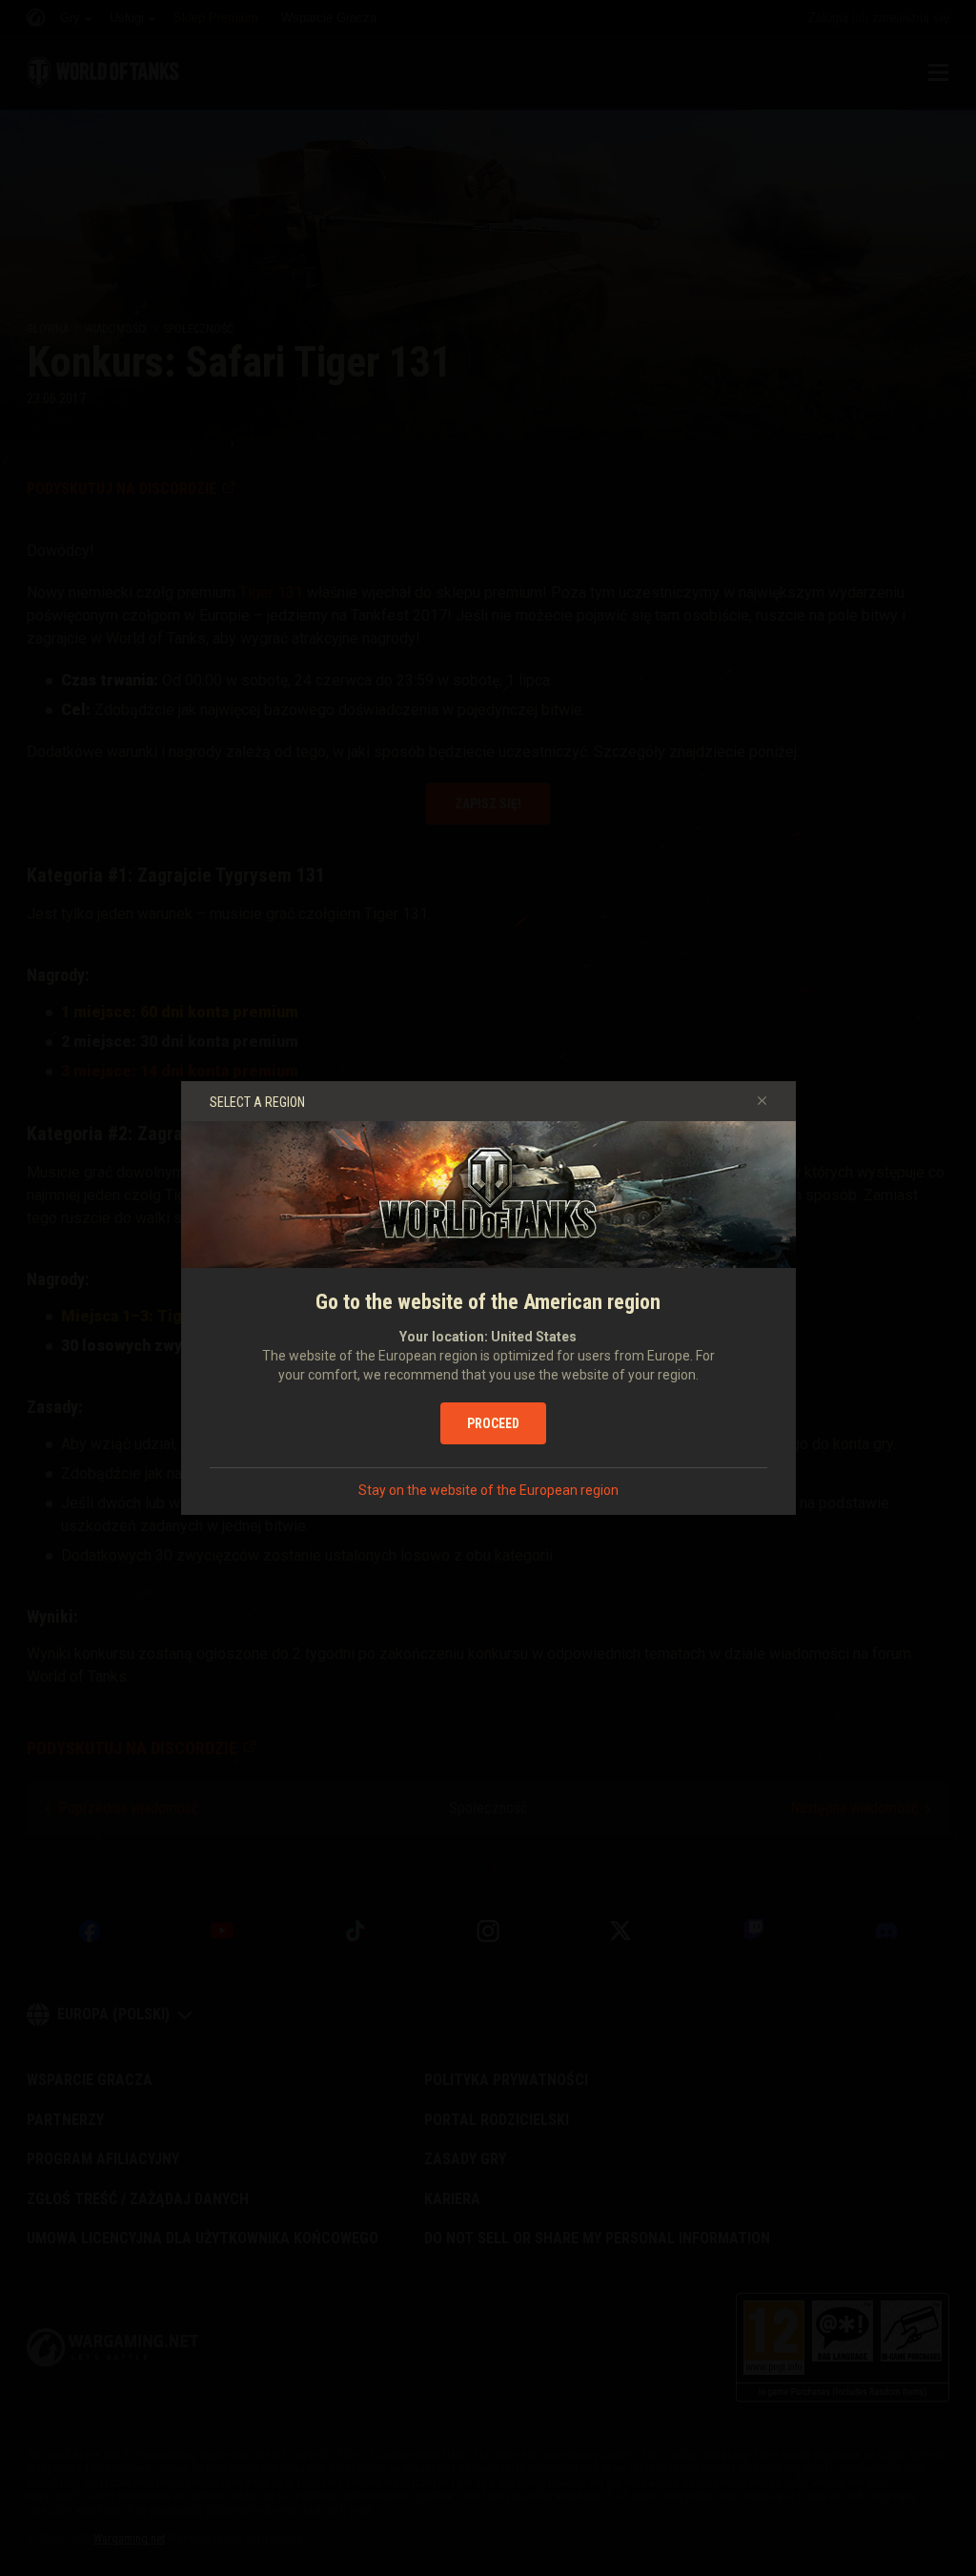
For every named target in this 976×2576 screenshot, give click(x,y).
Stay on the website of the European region (488, 1490)
